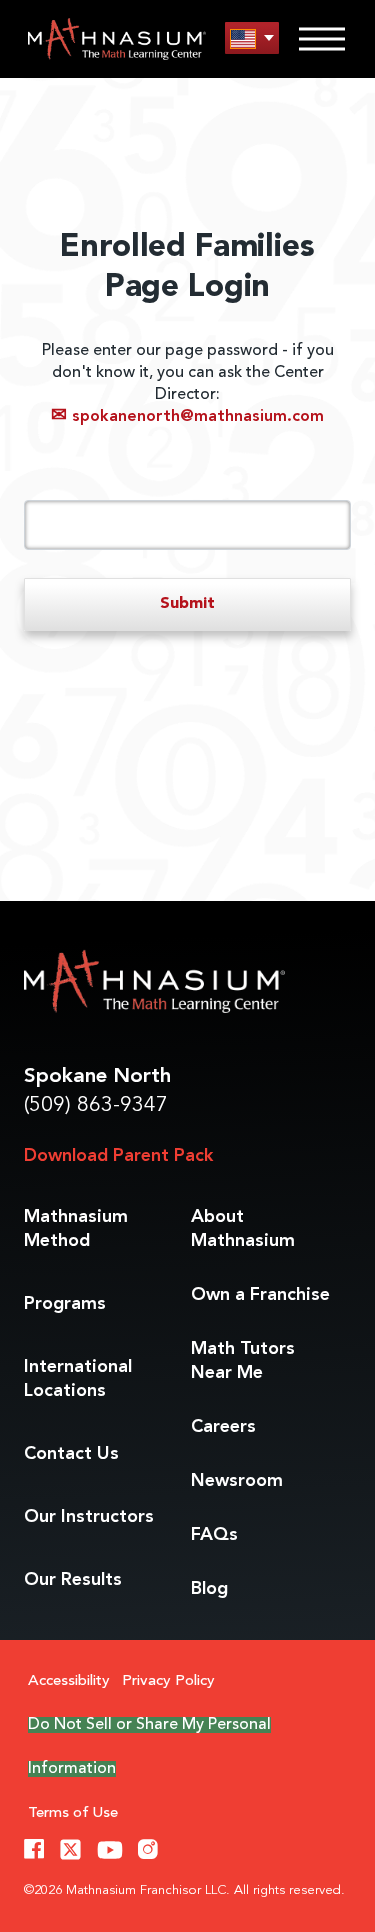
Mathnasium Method (76, 1229)
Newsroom (237, 1481)
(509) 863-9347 (96, 1105)
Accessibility (69, 1681)
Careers (223, 1427)
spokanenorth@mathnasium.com (187, 417)
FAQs (214, 1535)
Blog (209, 1589)
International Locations (78, 1379)
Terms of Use (73, 1813)
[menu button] (252, 38)
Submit (187, 604)
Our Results (73, 1580)
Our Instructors (89, 1517)
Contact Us (71, 1454)
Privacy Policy (168, 1681)
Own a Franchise (260, 1295)
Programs (65, 1304)
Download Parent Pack (118, 1156)
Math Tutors (243, 1361)
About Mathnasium (243, 1229)
